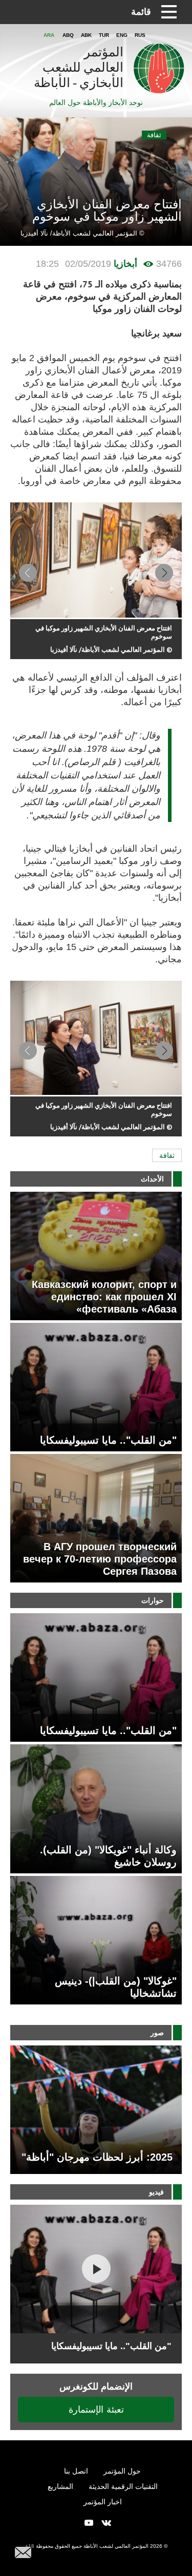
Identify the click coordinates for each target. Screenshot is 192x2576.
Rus (140, 35)
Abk (86, 35)
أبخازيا (125, 264)
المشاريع (60, 2486)
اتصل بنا (76, 2471)
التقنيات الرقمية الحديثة (123, 2486)
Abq (68, 35)
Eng (122, 35)
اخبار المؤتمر (103, 2502)
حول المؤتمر (122, 2471)
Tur (104, 35)
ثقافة (154, 135)
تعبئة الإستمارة (96, 2409)
